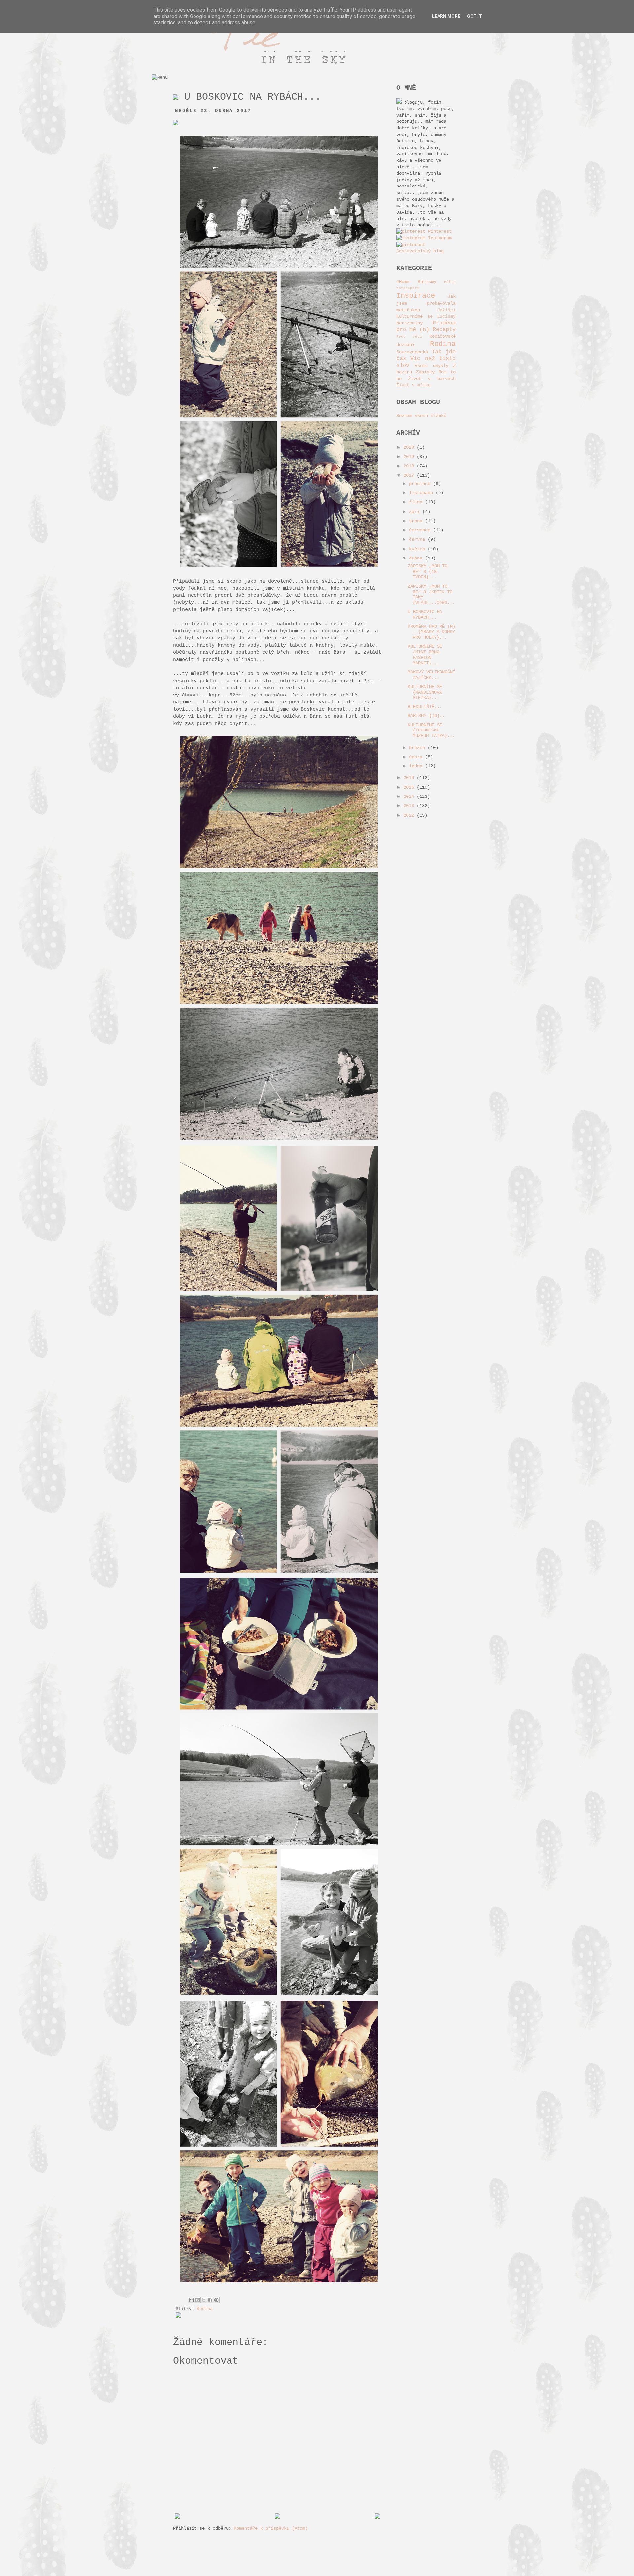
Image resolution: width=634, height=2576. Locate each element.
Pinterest (439, 231)
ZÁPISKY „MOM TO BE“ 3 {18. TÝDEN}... (428, 572)
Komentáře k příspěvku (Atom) (271, 2528)
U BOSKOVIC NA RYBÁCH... (425, 614)
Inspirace (416, 296)
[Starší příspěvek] (377, 2517)
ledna (417, 766)
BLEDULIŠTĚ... (425, 707)
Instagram (439, 238)
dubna (417, 558)
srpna (417, 521)
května (418, 549)
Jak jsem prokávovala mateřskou (426, 303)
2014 (410, 797)
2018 (410, 466)
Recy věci (409, 337)
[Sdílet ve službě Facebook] (210, 2300)
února (417, 757)
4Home (403, 282)
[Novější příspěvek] (177, 2517)
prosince (421, 484)
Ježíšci (446, 310)
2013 (410, 806)
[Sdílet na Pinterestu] (216, 2300)
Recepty (444, 330)
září (416, 512)
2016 (410, 778)
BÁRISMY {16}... (428, 716)
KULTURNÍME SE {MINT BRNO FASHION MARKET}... (425, 655)
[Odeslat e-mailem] (191, 2300)
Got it (475, 16)
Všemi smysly (432, 366)
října (417, 502)
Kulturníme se (414, 316)
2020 (410, 447)
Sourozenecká (412, 352)
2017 (410, 475)
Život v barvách (432, 379)
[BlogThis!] (197, 2300)
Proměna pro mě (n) (426, 326)
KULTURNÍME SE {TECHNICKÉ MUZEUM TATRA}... (431, 730)
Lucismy (446, 317)
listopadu (422, 493)
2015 (410, 787)
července (421, 530)
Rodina (205, 2309)
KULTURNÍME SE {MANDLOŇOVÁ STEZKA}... (425, 692)
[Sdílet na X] (204, 2300)
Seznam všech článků (421, 416)
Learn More (446, 16)
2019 (410, 457)
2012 (410, 815)
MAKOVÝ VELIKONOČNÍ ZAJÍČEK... (432, 675)
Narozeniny (409, 323)
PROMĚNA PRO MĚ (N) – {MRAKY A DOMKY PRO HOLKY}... (432, 632)
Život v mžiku (413, 385)
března (418, 748)
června (418, 539)
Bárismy (427, 282)
